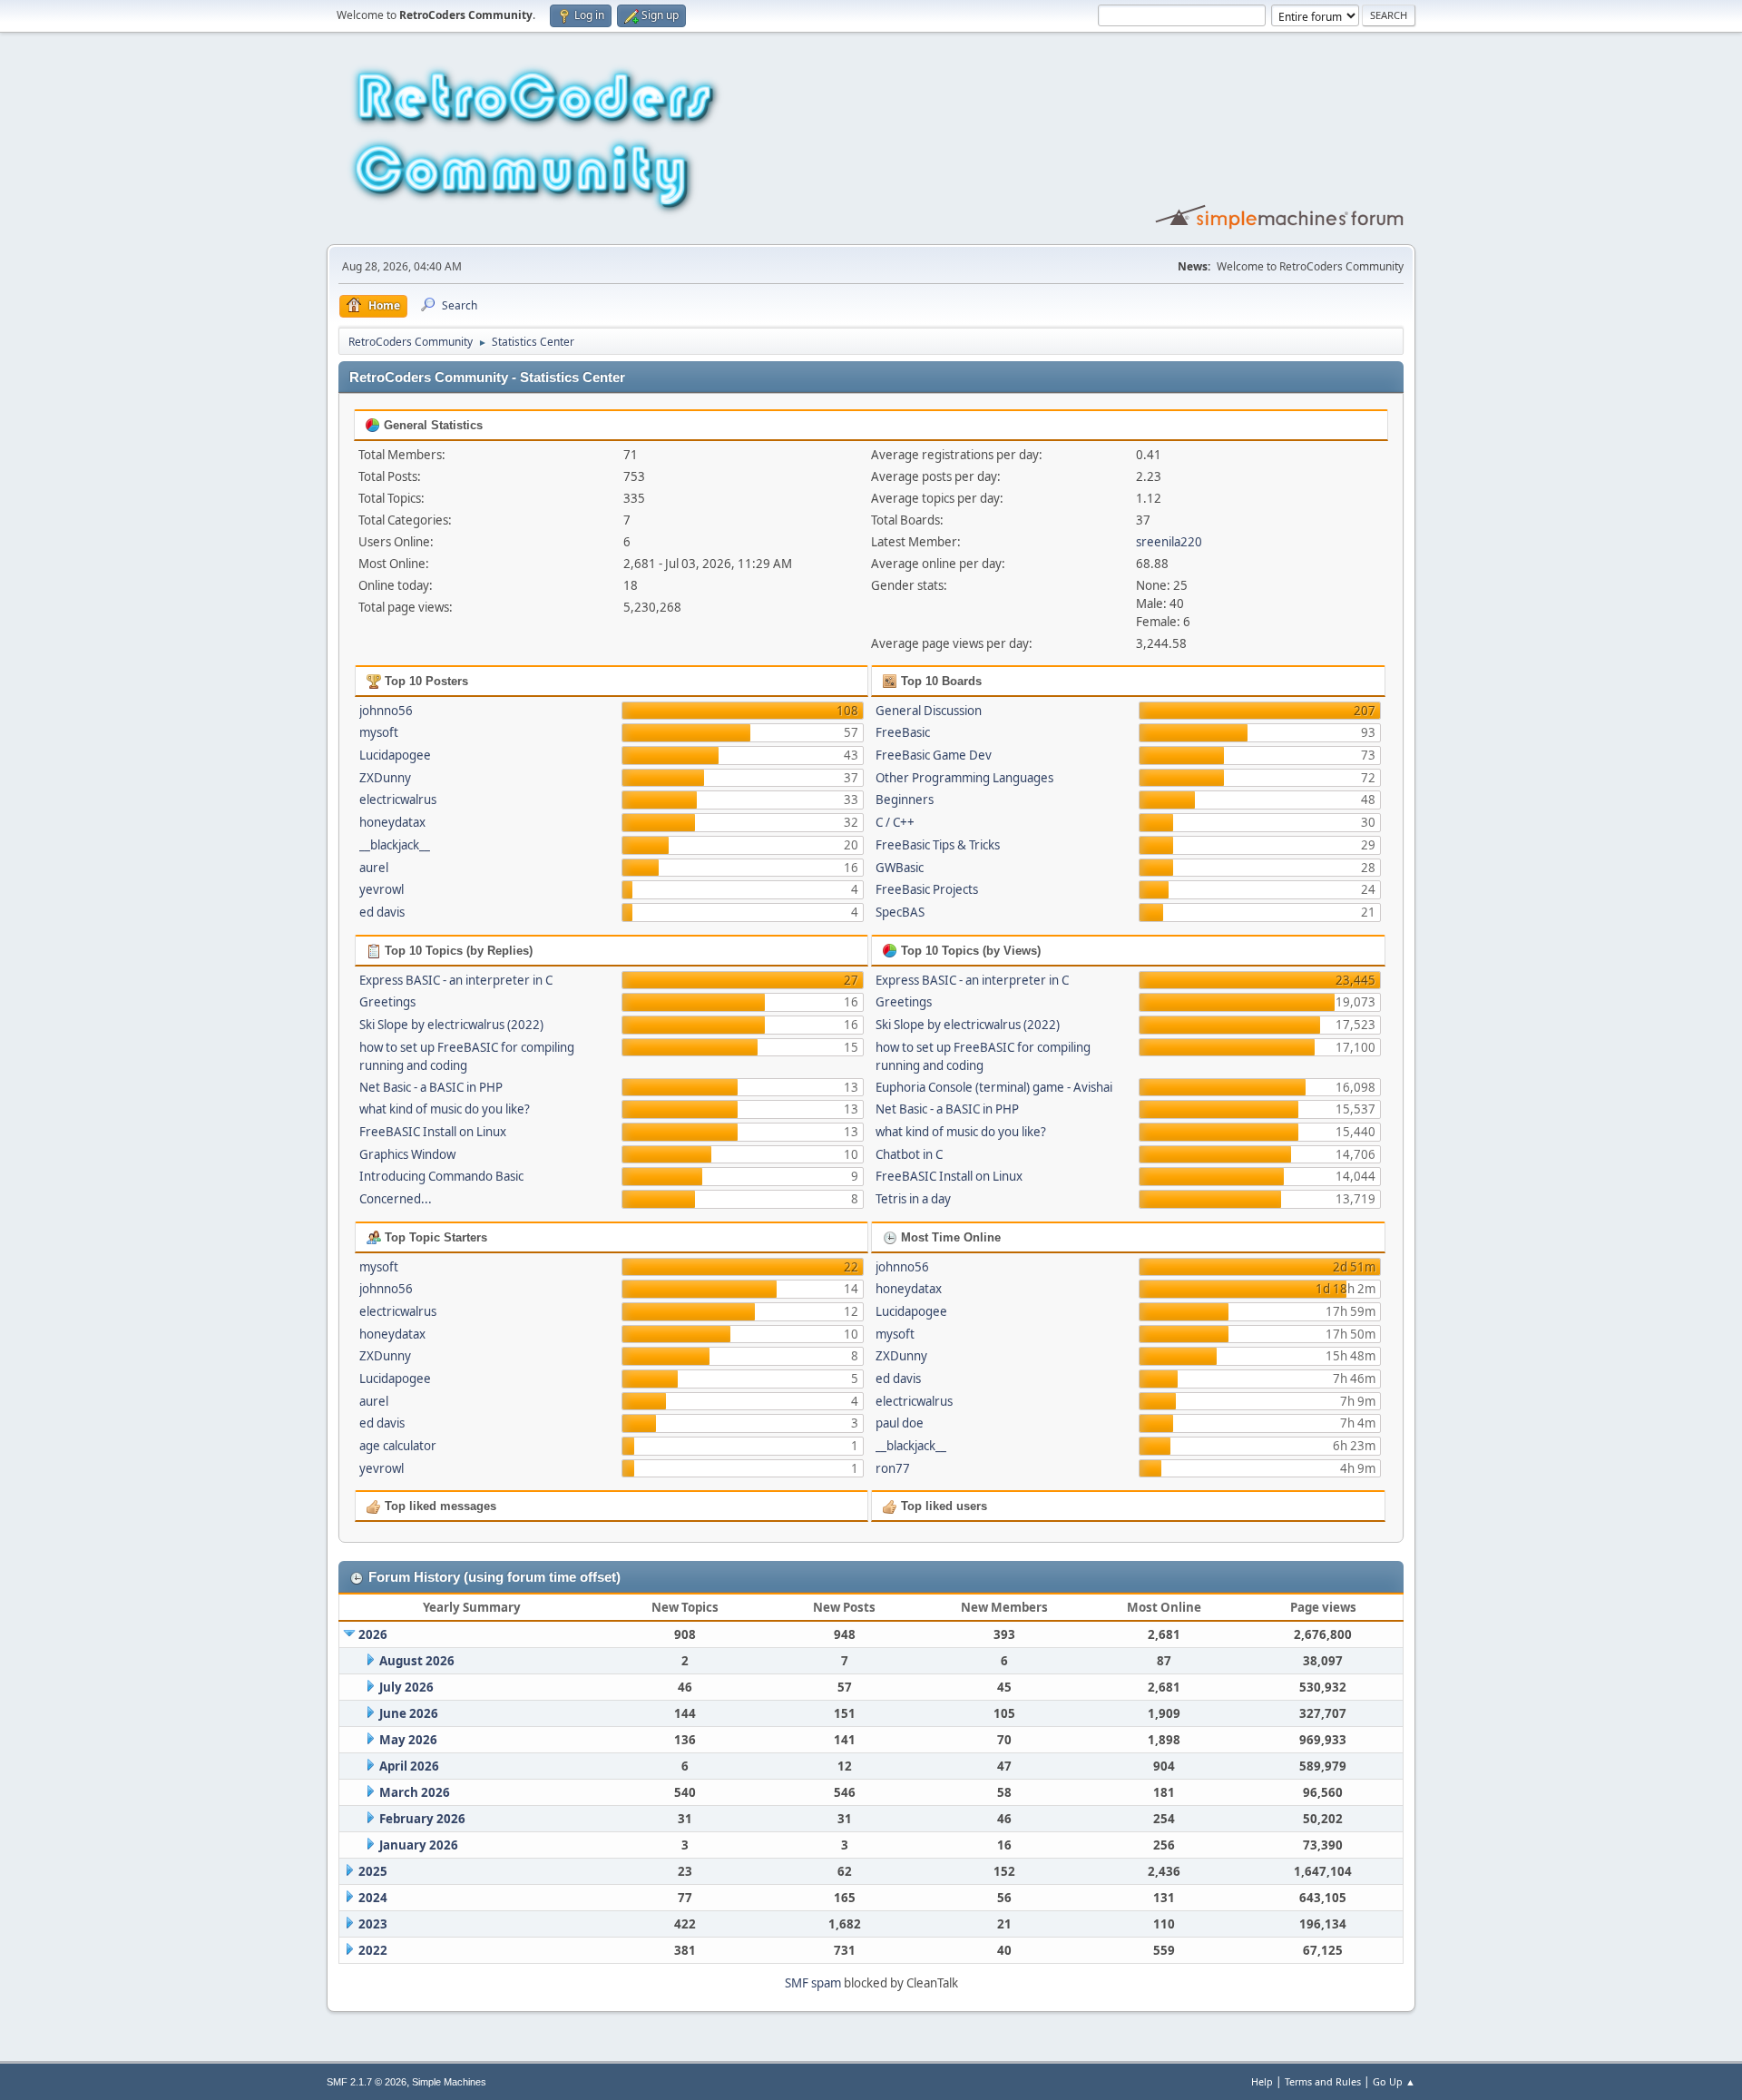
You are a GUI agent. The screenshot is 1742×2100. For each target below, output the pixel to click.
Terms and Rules (1323, 2081)
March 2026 (415, 1792)
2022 (373, 1950)
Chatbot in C (909, 1154)
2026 (373, 1634)
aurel (374, 868)
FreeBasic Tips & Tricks (938, 845)
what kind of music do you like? (445, 1109)
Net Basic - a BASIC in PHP (431, 1087)
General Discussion (929, 711)
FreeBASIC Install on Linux (433, 1132)
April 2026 (409, 1766)
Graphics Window (407, 1154)
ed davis (382, 912)
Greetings (387, 1002)
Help (1262, 2081)
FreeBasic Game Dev (934, 755)
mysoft (379, 732)
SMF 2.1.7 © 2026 (367, 2082)
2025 (373, 1871)
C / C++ (895, 822)
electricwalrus (398, 800)
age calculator (398, 1446)
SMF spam (813, 1983)
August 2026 (417, 1661)
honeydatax (392, 822)
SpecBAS (900, 912)
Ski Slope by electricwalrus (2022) (451, 1025)
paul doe (900, 1423)
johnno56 (386, 711)
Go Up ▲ (1394, 2081)
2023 (373, 1924)
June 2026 (409, 1713)
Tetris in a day (913, 1199)
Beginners (905, 800)
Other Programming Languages (964, 778)
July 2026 (406, 1687)
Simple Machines (449, 2082)
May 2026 (408, 1740)
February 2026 (422, 1819)
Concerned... (396, 1199)
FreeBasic (903, 732)
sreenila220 (1169, 542)
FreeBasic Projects (927, 889)
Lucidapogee (395, 755)
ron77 (893, 1468)
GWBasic (900, 868)
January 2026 (419, 1845)
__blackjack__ (395, 845)
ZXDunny (385, 778)
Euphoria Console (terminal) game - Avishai (994, 1087)
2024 (373, 1898)
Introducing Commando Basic (441, 1176)
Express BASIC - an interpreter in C (456, 980)
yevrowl (382, 889)
